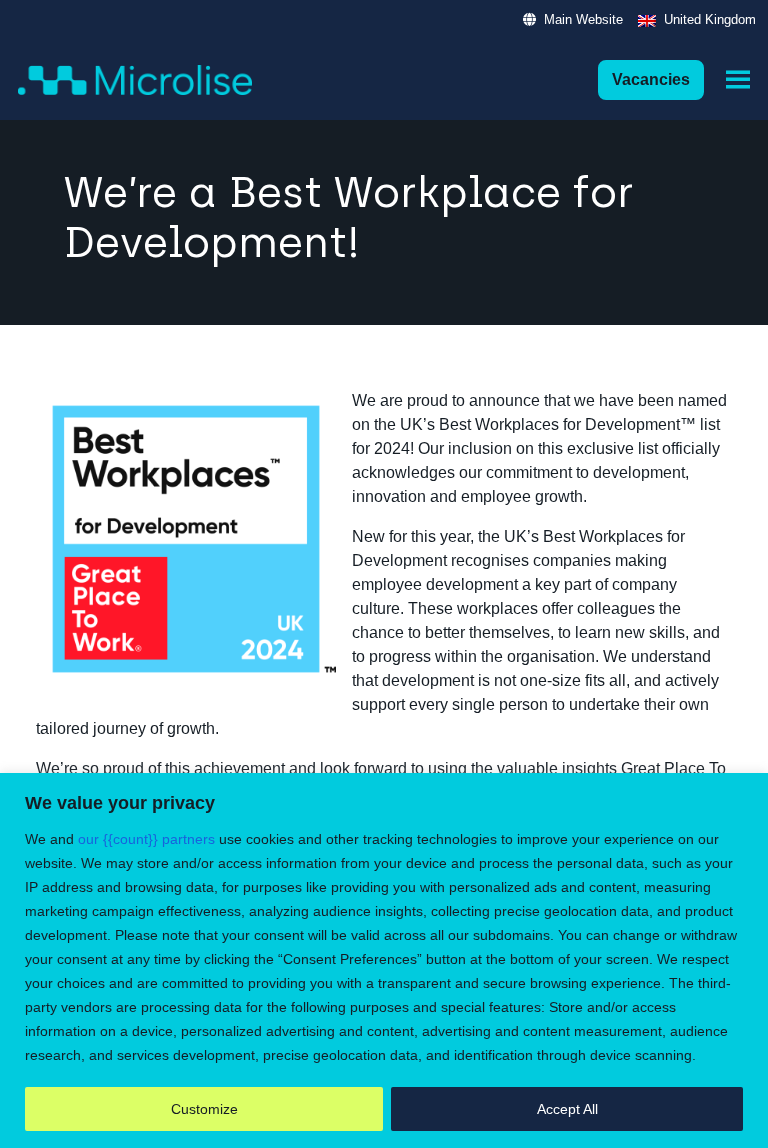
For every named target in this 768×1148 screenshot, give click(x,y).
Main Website (583, 19)
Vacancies (651, 79)
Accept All (567, 1109)
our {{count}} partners (146, 839)
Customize (204, 1109)
